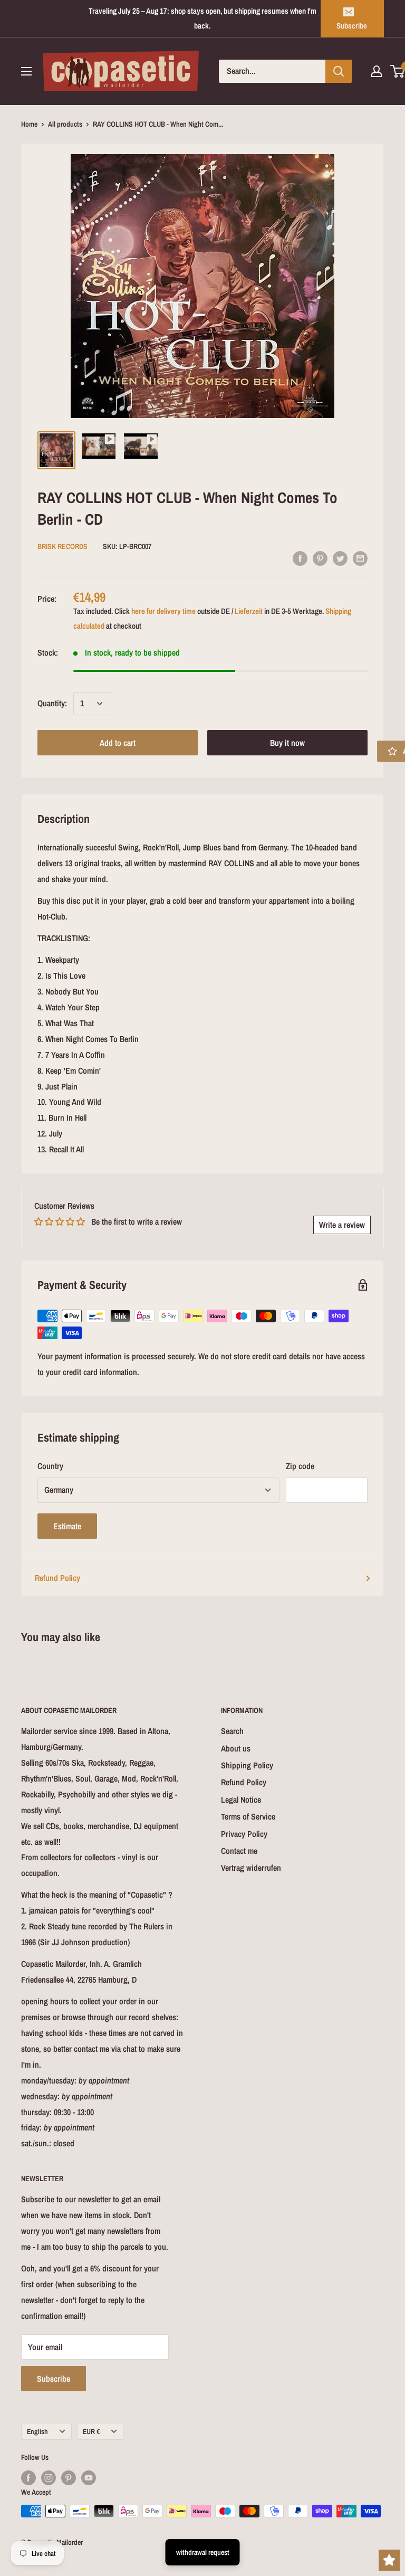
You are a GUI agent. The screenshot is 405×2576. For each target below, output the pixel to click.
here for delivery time (163, 611)
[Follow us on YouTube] (89, 2478)
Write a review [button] (342, 1225)
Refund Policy (57, 1578)
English (37, 2431)
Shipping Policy (247, 1765)
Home (29, 124)
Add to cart (118, 743)
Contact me (239, 1851)
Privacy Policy (244, 1834)
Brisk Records (62, 546)
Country (50, 1466)
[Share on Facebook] (300, 558)
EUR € (91, 2431)
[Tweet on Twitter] (340, 558)
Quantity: (52, 703)
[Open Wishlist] (389, 2560)
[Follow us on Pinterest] (69, 2478)
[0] (398, 71)
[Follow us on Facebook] (28, 2478)
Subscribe (352, 26)
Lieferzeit (249, 611)
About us (236, 1748)
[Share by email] (360, 558)
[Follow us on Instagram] (49, 2478)
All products (65, 124)
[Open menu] (26, 71)
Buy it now (287, 743)
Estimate (67, 1526)
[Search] (339, 71)
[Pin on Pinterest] (320, 558)
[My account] (377, 71)
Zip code (300, 1466)
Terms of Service (248, 1816)
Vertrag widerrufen (251, 1868)
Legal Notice (241, 1800)
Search (232, 1731)
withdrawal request (203, 2552)
